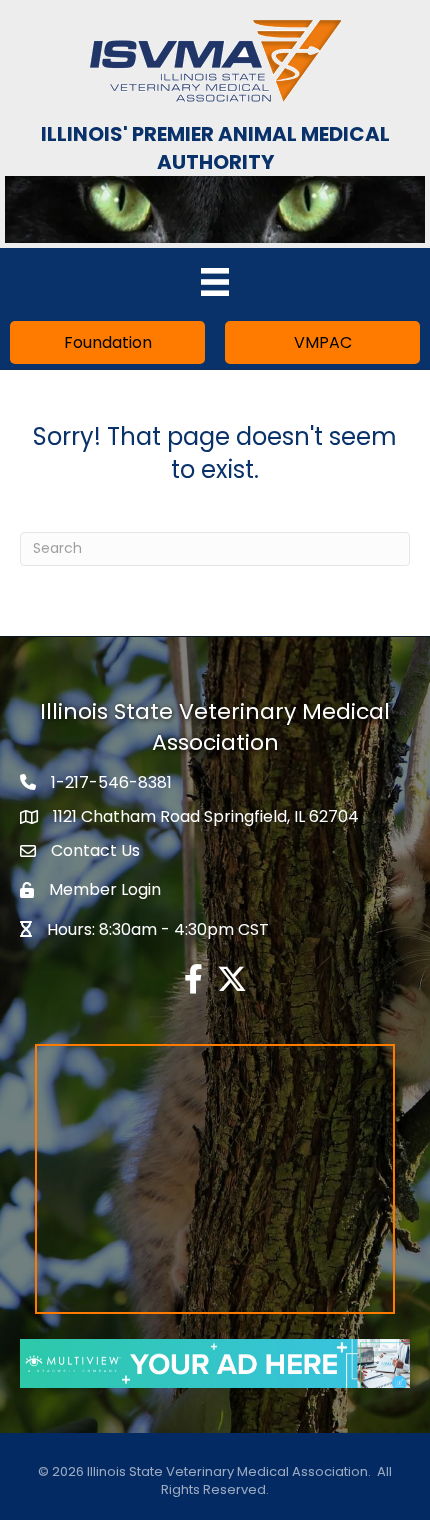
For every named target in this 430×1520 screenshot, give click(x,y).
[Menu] (215, 282)
